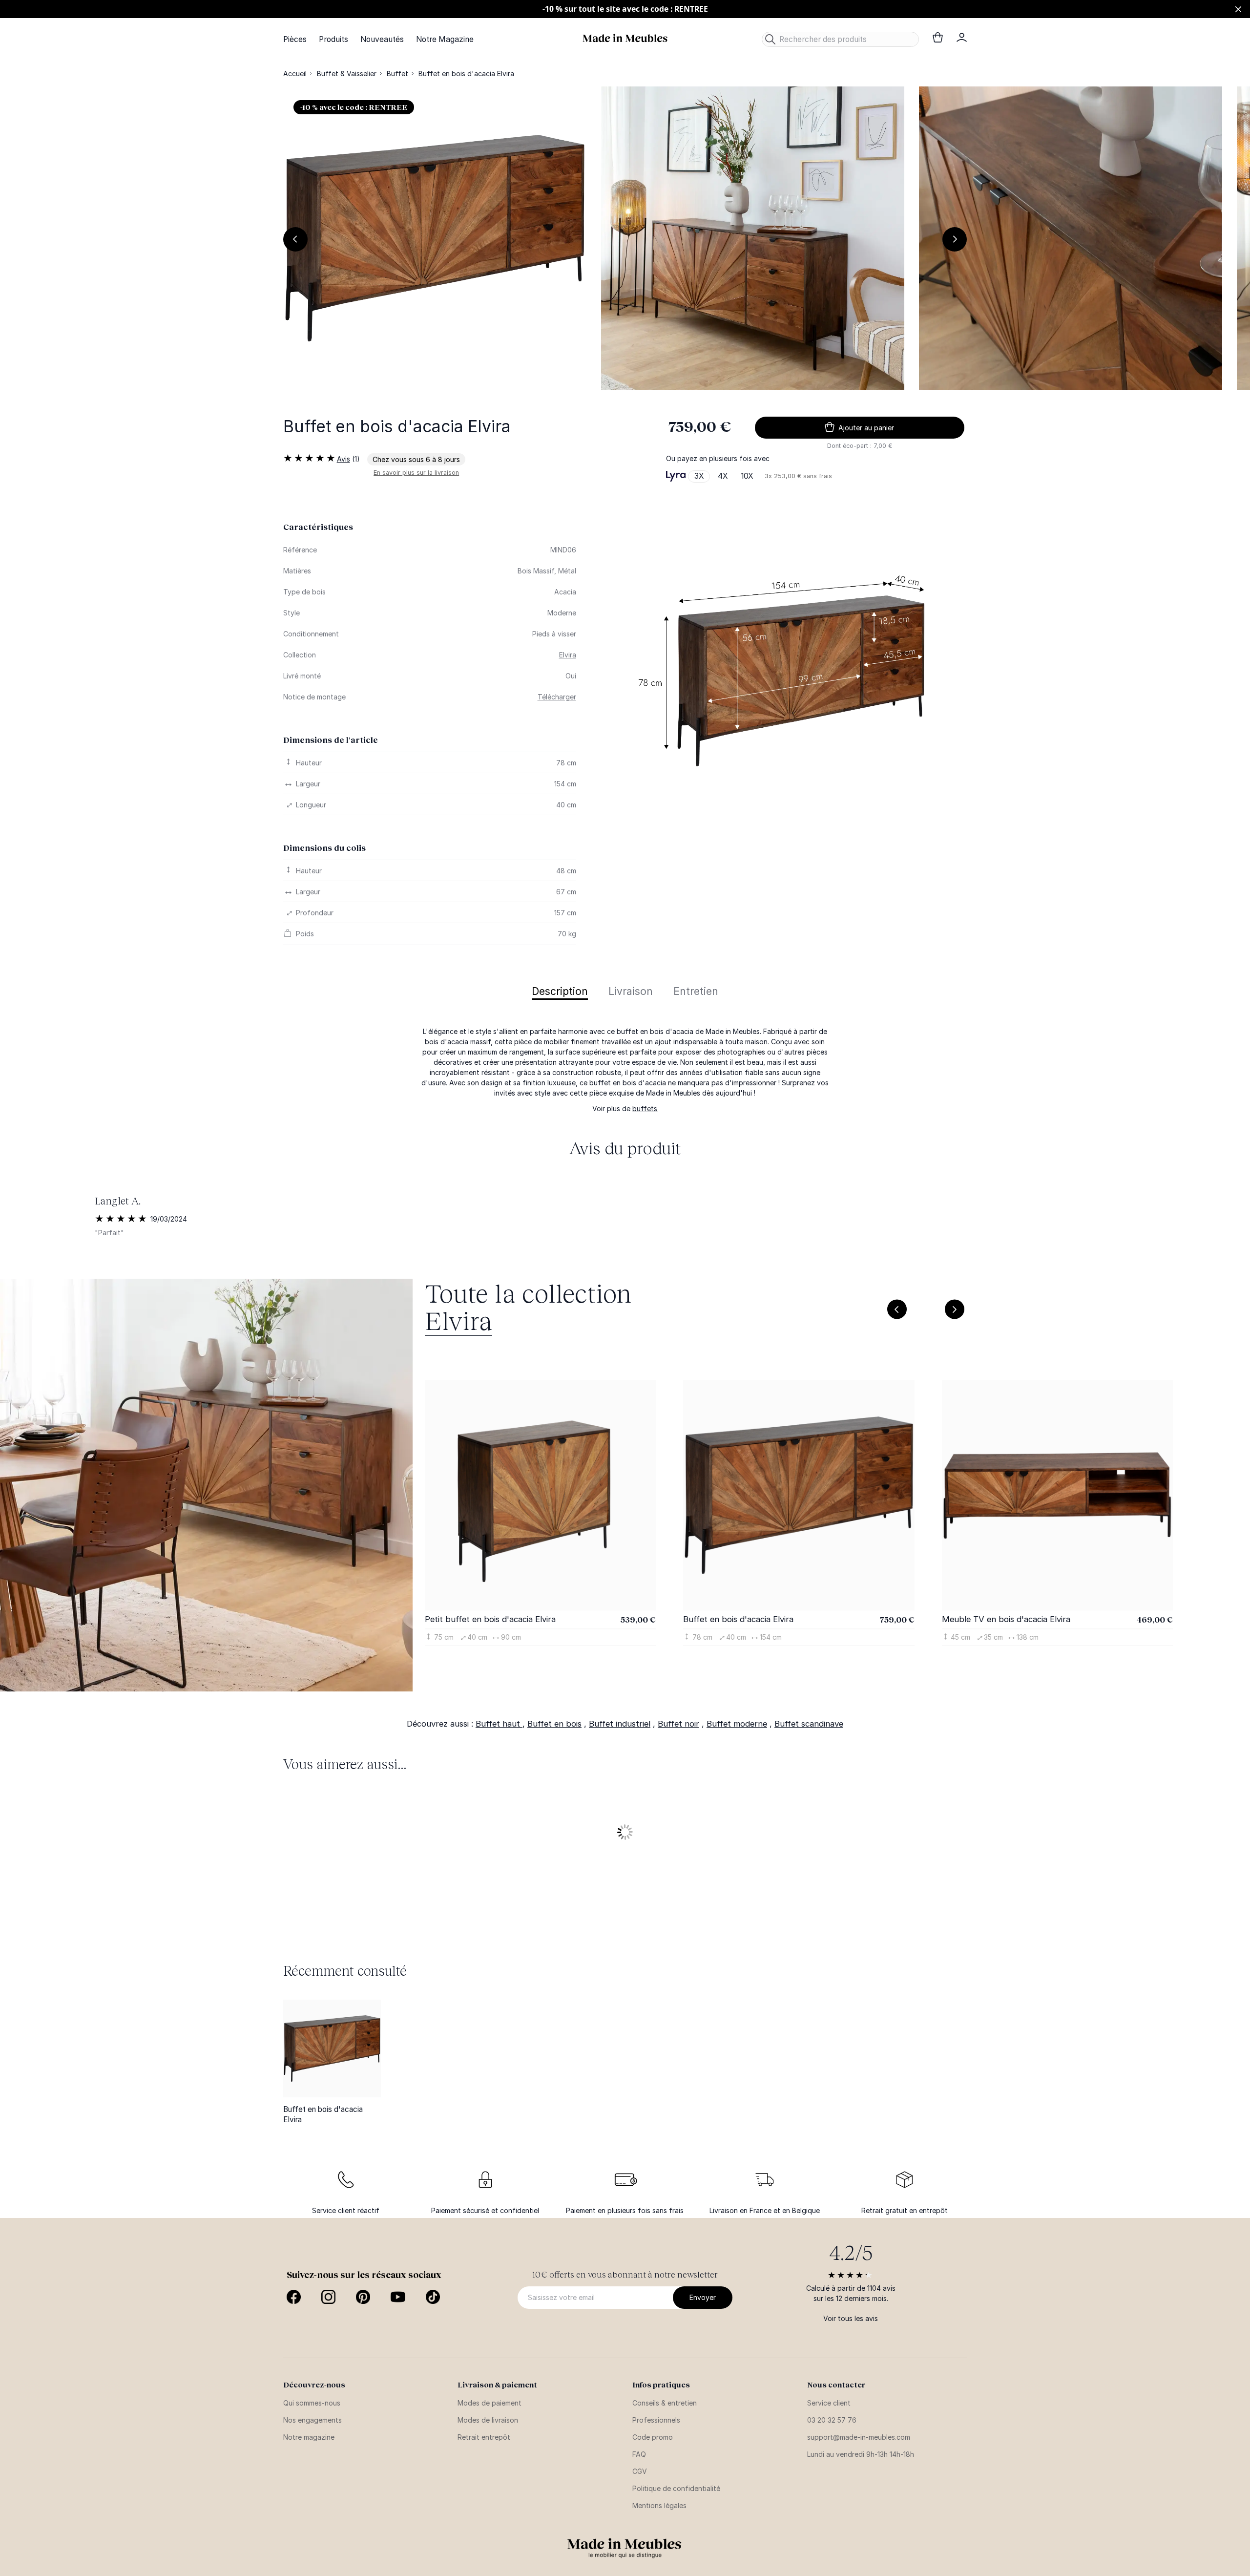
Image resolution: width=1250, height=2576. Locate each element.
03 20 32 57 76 (832, 2420)
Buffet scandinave (809, 1724)
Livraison (631, 992)
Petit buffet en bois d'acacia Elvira (490, 1619)
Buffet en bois (554, 1724)
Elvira (568, 655)
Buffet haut (499, 1724)
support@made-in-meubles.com (859, 2437)
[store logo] (625, 38)
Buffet (397, 74)
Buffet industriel (620, 1724)
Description (560, 992)
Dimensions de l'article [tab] (331, 740)
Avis (344, 459)
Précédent (295, 239)
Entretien (696, 992)
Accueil (295, 74)
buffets (645, 1109)
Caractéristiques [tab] (318, 527)
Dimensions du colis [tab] (324, 848)
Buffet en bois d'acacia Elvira (738, 1619)
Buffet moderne (737, 1724)
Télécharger (557, 697)
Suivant (955, 239)
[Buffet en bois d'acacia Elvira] (332, 2048)
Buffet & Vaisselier (347, 74)
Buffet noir (678, 1724)
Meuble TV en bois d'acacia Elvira (1006, 1619)
